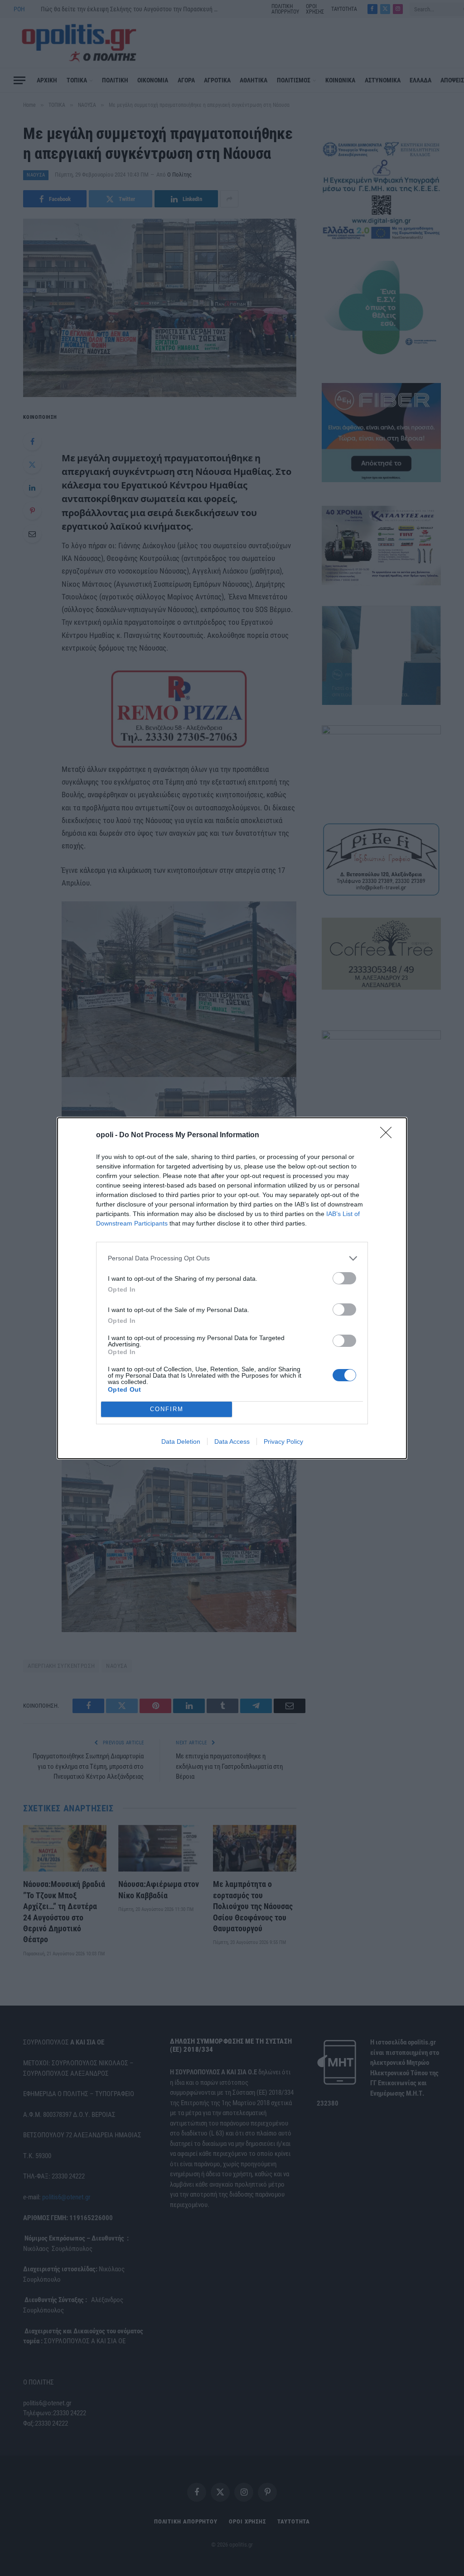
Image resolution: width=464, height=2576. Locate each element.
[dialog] (232, 1288)
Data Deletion (181, 1441)
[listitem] (232, 1258)
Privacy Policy (283, 1441)
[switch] (344, 1278)
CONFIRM (167, 1409)
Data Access (232, 1441)
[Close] (389, 1135)
